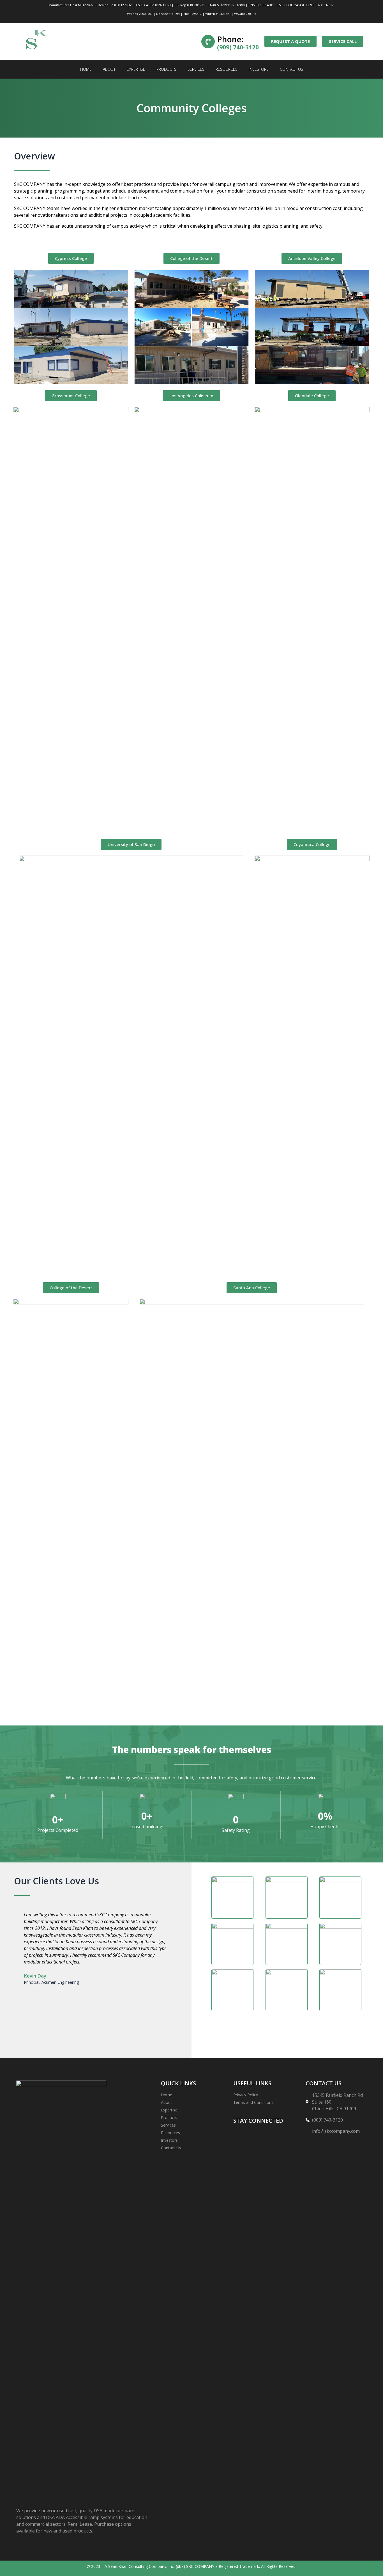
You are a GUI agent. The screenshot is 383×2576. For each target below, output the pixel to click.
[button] (19, 1969)
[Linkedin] (240, 2136)
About (109, 69)
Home (86, 69)
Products (166, 69)
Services (196, 69)
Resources (227, 69)
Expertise (136, 69)
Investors (259, 69)
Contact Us (291, 69)
